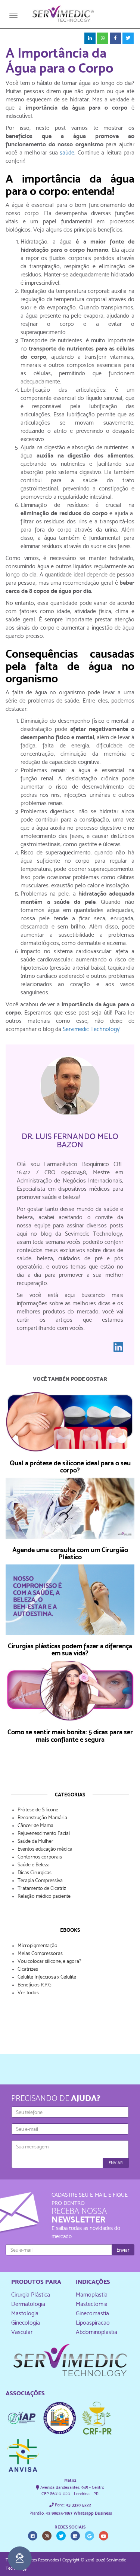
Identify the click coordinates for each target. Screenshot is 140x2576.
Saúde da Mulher (35, 1841)
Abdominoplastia (97, 2332)
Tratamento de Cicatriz (42, 1888)
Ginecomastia (92, 2313)
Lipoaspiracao (93, 2323)
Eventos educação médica (45, 1849)
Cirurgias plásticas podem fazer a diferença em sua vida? (70, 1650)
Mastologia (25, 2313)
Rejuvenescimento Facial (44, 1833)
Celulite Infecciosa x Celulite (47, 1977)
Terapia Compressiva (40, 1880)
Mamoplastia (92, 2294)
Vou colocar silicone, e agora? (49, 1961)
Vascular (22, 2332)
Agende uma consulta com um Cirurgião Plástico (70, 1553)
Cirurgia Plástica (31, 2294)
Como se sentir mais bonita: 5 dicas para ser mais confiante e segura (70, 1736)
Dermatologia (28, 2304)
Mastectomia (92, 2304)
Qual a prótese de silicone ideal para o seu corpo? (70, 1467)
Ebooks (70, 1930)
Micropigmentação (38, 1945)
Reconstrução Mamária (42, 1817)
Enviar (116, 2163)
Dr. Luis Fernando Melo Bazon (70, 1140)
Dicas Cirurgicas (35, 1872)
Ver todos (28, 1992)
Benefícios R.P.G (35, 1985)
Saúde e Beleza (34, 1864)
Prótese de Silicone (38, 1809)
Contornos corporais (40, 1857)
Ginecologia (26, 2323)
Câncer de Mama (35, 1825)
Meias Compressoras (40, 1953)
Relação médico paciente (44, 1896)
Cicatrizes (28, 1969)
